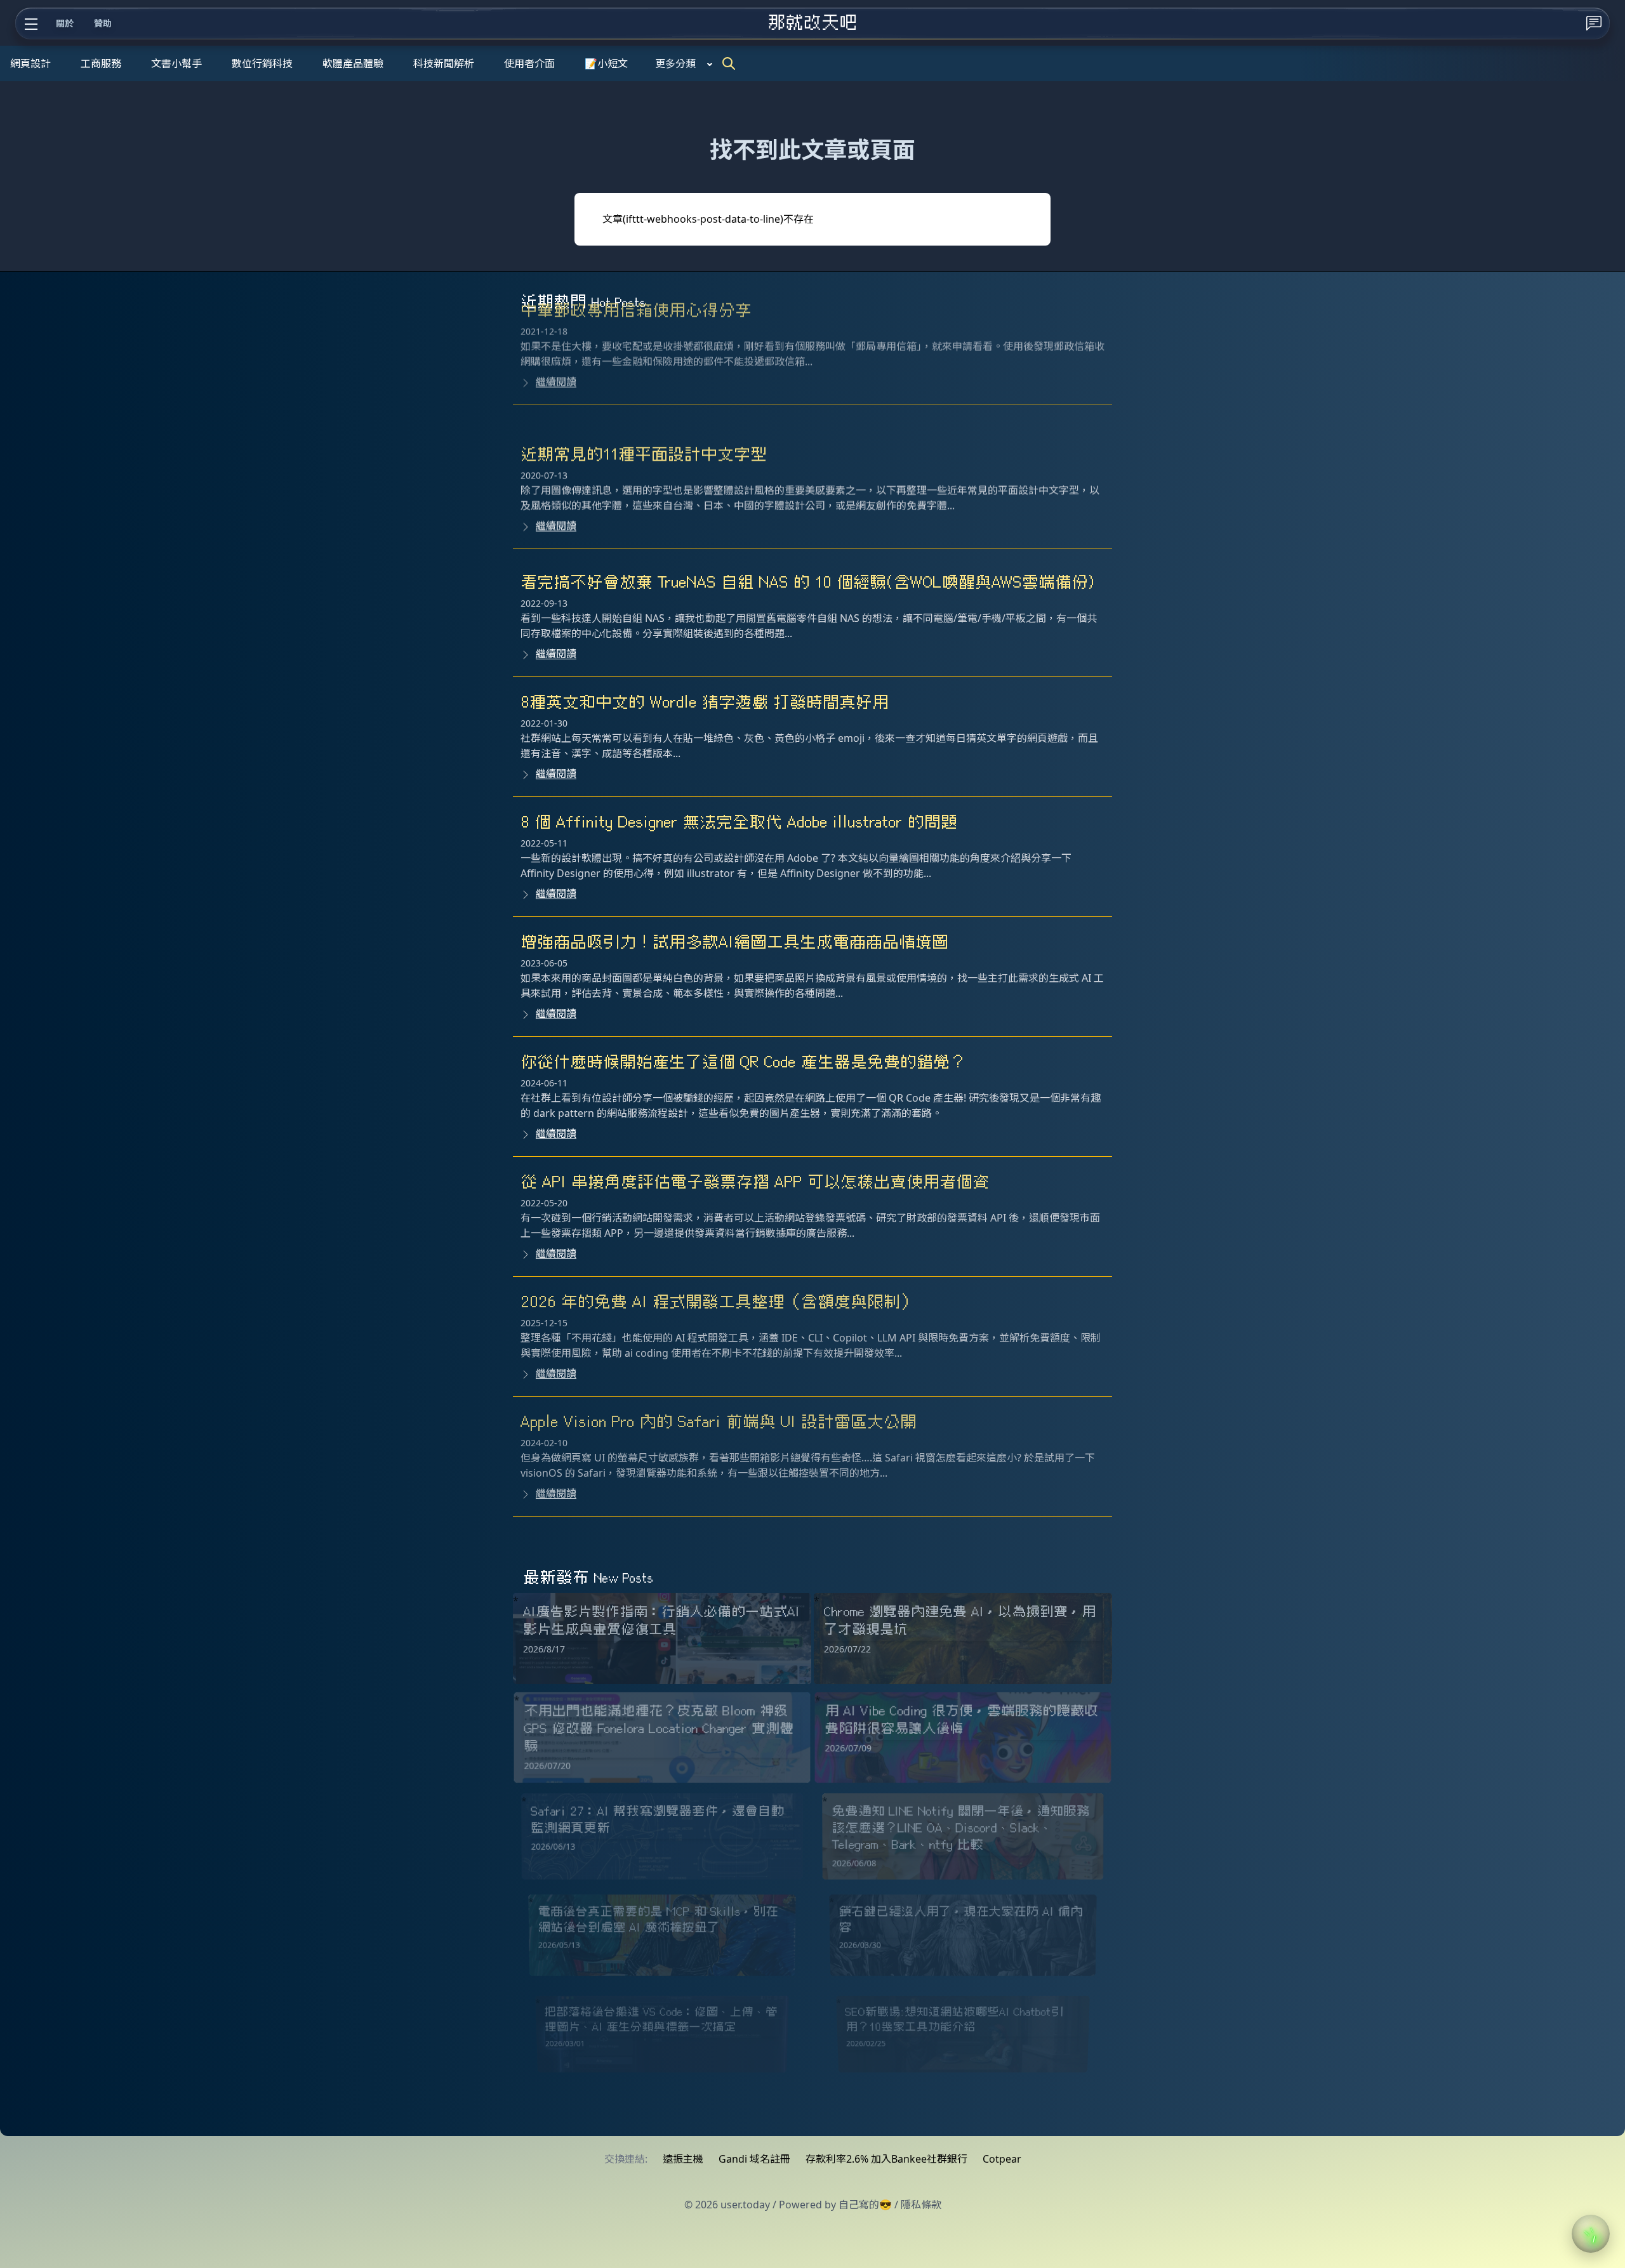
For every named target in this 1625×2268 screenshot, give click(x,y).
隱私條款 (921, 2205)
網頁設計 (30, 63)
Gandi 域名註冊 (754, 2159)
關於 (65, 23)
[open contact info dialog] (1594, 23)
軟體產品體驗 (353, 63)
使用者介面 (529, 63)
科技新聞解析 (444, 63)
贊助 (103, 23)
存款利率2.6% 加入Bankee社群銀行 (886, 2159)
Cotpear (1002, 2159)
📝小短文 (606, 63)
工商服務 (101, 63)
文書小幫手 (176, 63)
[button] (1591, 2234)
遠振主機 (683, 2159)
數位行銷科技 (262, 63)
